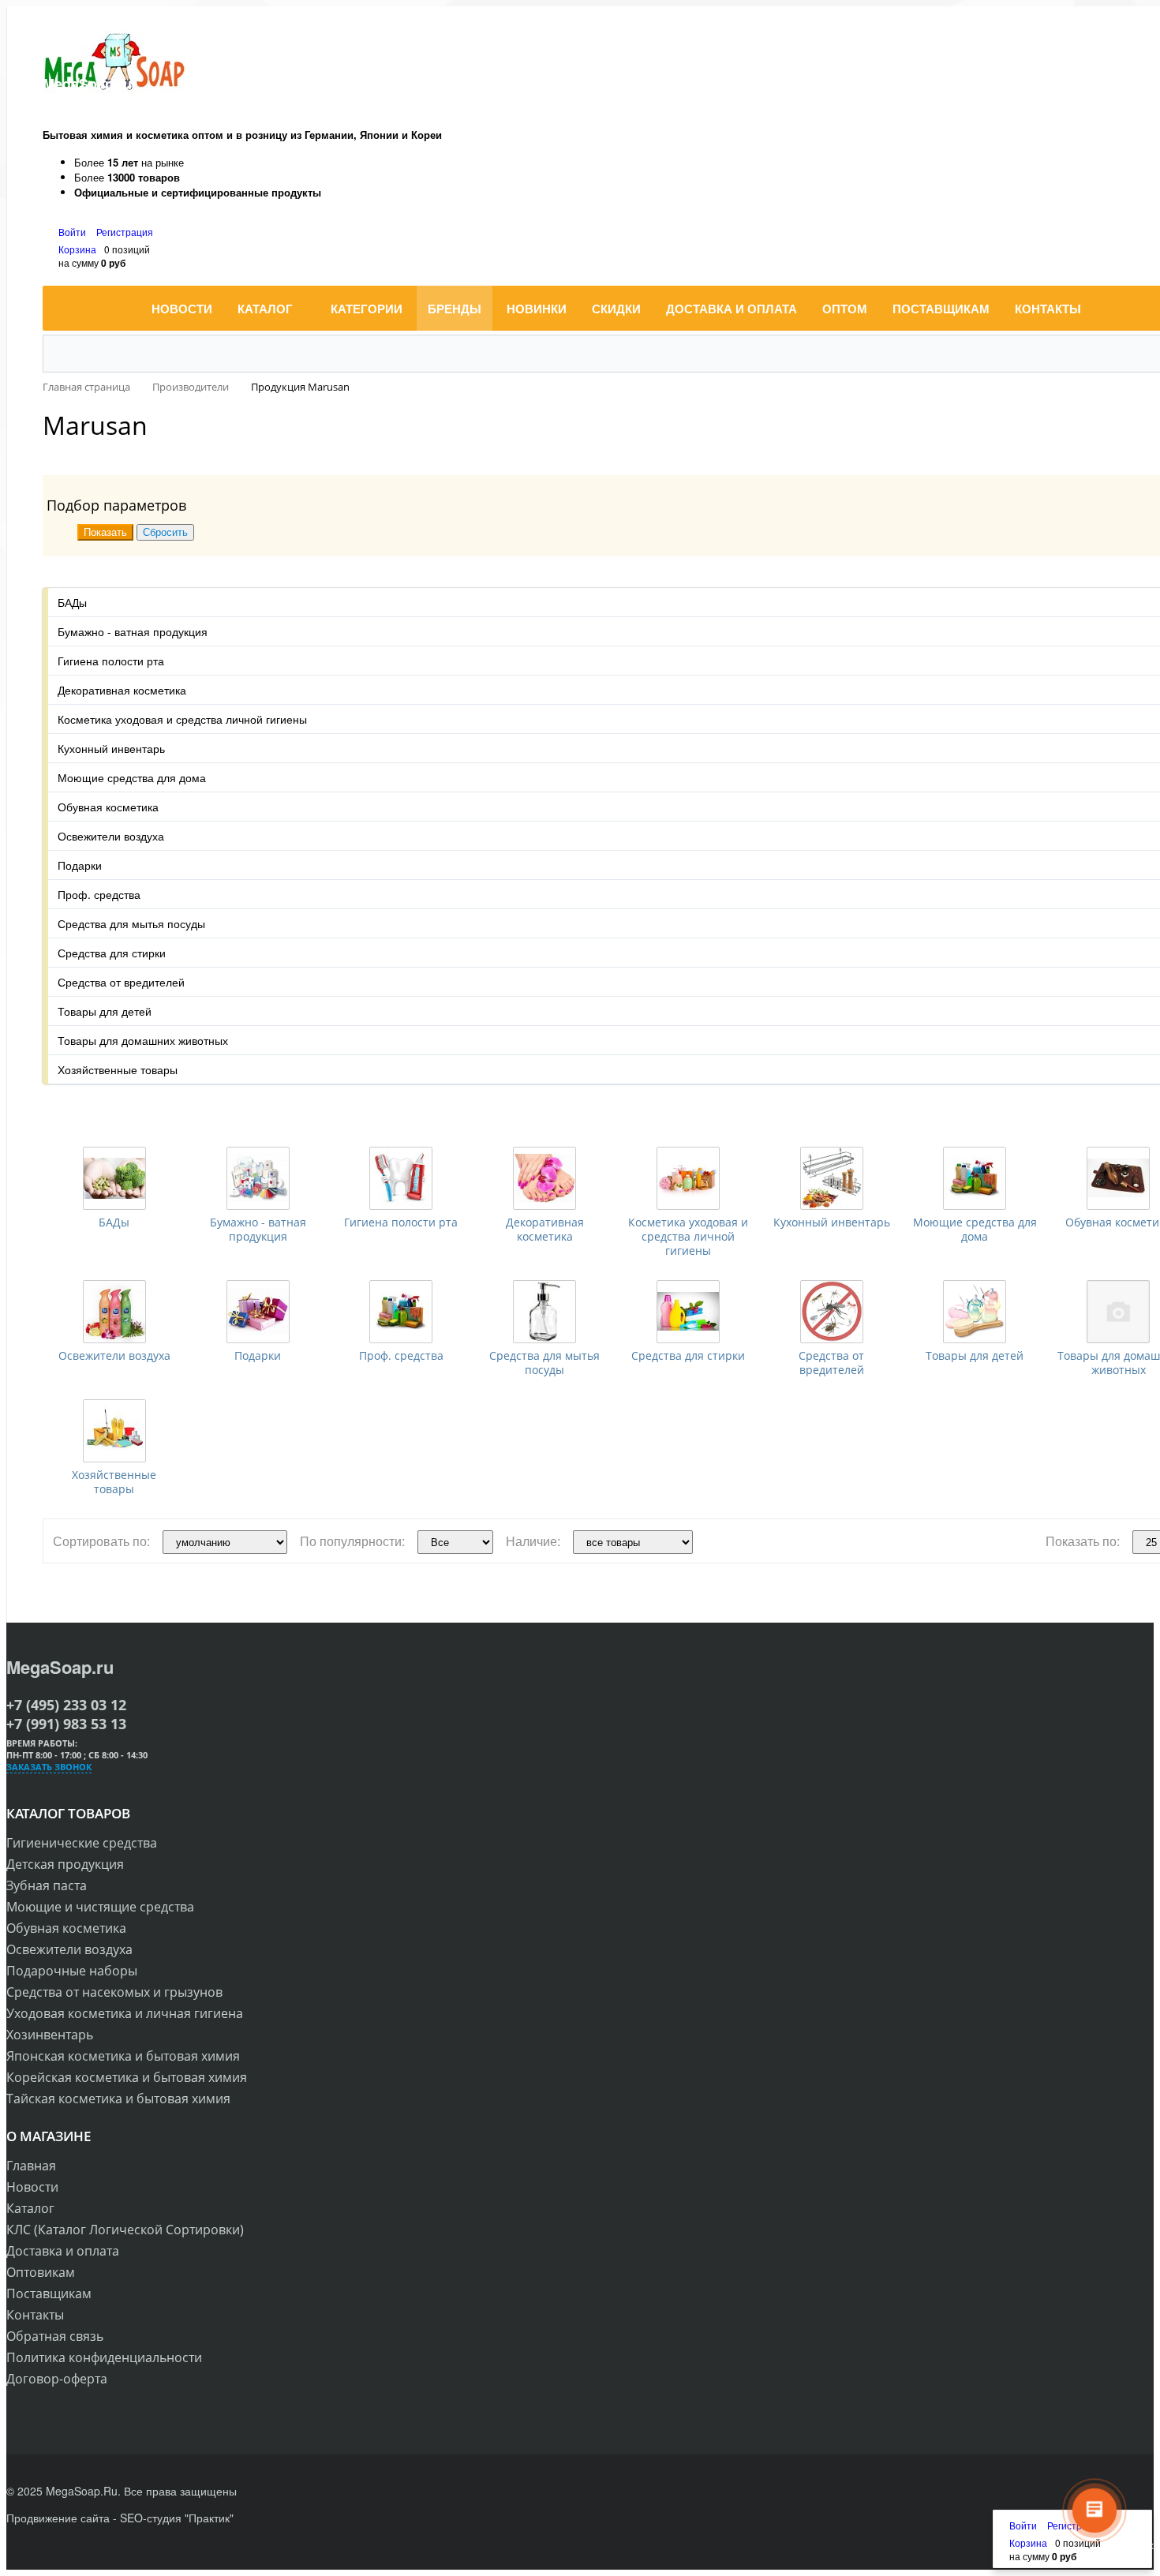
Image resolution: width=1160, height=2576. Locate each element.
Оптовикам (41, 2272)
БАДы (114, 1222)
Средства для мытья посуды (544, 1363)
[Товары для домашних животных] (1118, 1312)
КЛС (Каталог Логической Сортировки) (125, 2230)
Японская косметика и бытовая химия (123, 2056)
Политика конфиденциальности (104, 2357)
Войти (73, 232)
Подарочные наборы (72, 1971)
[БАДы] (114, 1178)
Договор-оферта (57, 2379)
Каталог (30, 2208)
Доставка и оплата (63, 2251)
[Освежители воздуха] (114, 1312)
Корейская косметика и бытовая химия (127, 2077)
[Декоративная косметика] (544, 1178)
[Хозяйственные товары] (114, 1431)
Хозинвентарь (50, 2035)
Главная (31, 2166)
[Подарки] (258, 1312)
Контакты (35, 2315)
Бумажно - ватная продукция (258, 1229)
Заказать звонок (49, 1767)
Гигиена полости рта (401, 1222)
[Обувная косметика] (1118, 1178)
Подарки (258, 1355)
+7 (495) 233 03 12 (66, 1705)
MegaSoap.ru (60, 1667)
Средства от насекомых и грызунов (114, 1992)
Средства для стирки (688, 1355)
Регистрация (125, 232)
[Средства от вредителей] (832, 1312)
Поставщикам (49, 2293)
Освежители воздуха (114, 1355)
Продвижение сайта (58, 2518)
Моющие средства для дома (975, 1229)
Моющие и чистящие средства (100, 1907)
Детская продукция (65, 1864)
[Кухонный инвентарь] (832, 1178)
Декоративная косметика (545, 1229)
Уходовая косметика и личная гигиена (125, 2013)
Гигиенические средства (82, 1843)
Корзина (77, 249)
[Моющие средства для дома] (975, 1178)
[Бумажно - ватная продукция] (258, 1178)
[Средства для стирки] (688, 1312)
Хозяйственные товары (114, 1482)
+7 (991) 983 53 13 (66, 1724)
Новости (32, 2187)
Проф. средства (401, 1355)
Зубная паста (47, 1885)
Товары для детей (975, 1355)
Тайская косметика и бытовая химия (118, 2099)
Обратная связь (55, 2336)
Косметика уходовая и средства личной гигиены (688, 1236)
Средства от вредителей (831, 1363)
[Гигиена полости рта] (401, 1178)
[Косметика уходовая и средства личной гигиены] (688, 1178)
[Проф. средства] (401, 1312)
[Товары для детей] (975, 1312)
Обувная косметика (66, 1928)
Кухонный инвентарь (832, 1222)
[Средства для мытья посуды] (544, 1312)
